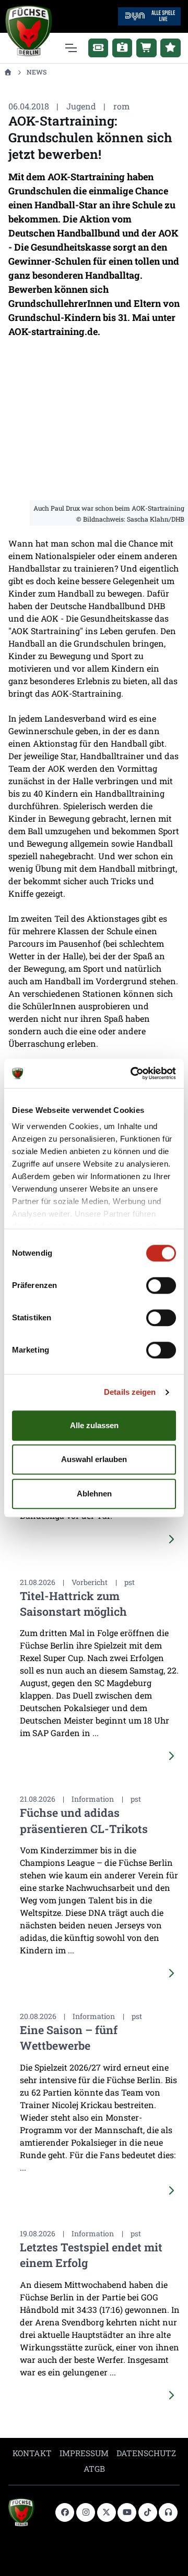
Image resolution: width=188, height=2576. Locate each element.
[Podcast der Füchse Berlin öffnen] (168, 2512)
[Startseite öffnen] (8, 72)
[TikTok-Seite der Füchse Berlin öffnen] (148, 2512)
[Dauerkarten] (122, 48)
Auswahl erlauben (94, 1459)
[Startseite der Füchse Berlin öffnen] (28, 2512)
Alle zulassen (94, 1425)
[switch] (161, 1285)
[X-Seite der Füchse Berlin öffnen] (107, 2512)
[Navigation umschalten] (70, 48)
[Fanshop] (146, 48)
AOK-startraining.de (53, 331)
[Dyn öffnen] (149, 15)
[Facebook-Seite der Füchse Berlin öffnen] (65, 2512)
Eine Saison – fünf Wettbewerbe (69, 2038)
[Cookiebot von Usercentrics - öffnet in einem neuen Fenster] (133, 1073)
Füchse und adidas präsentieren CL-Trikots (84, 1820)
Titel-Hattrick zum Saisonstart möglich (73, 1603)
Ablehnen (94, 1494)
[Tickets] (98, 48)
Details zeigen (130, 1392)
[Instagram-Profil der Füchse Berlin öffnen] (86, 2512)
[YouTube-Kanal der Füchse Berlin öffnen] (127, 2512)
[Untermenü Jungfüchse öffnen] (171, 48)
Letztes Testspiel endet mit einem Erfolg (91, 2255)
